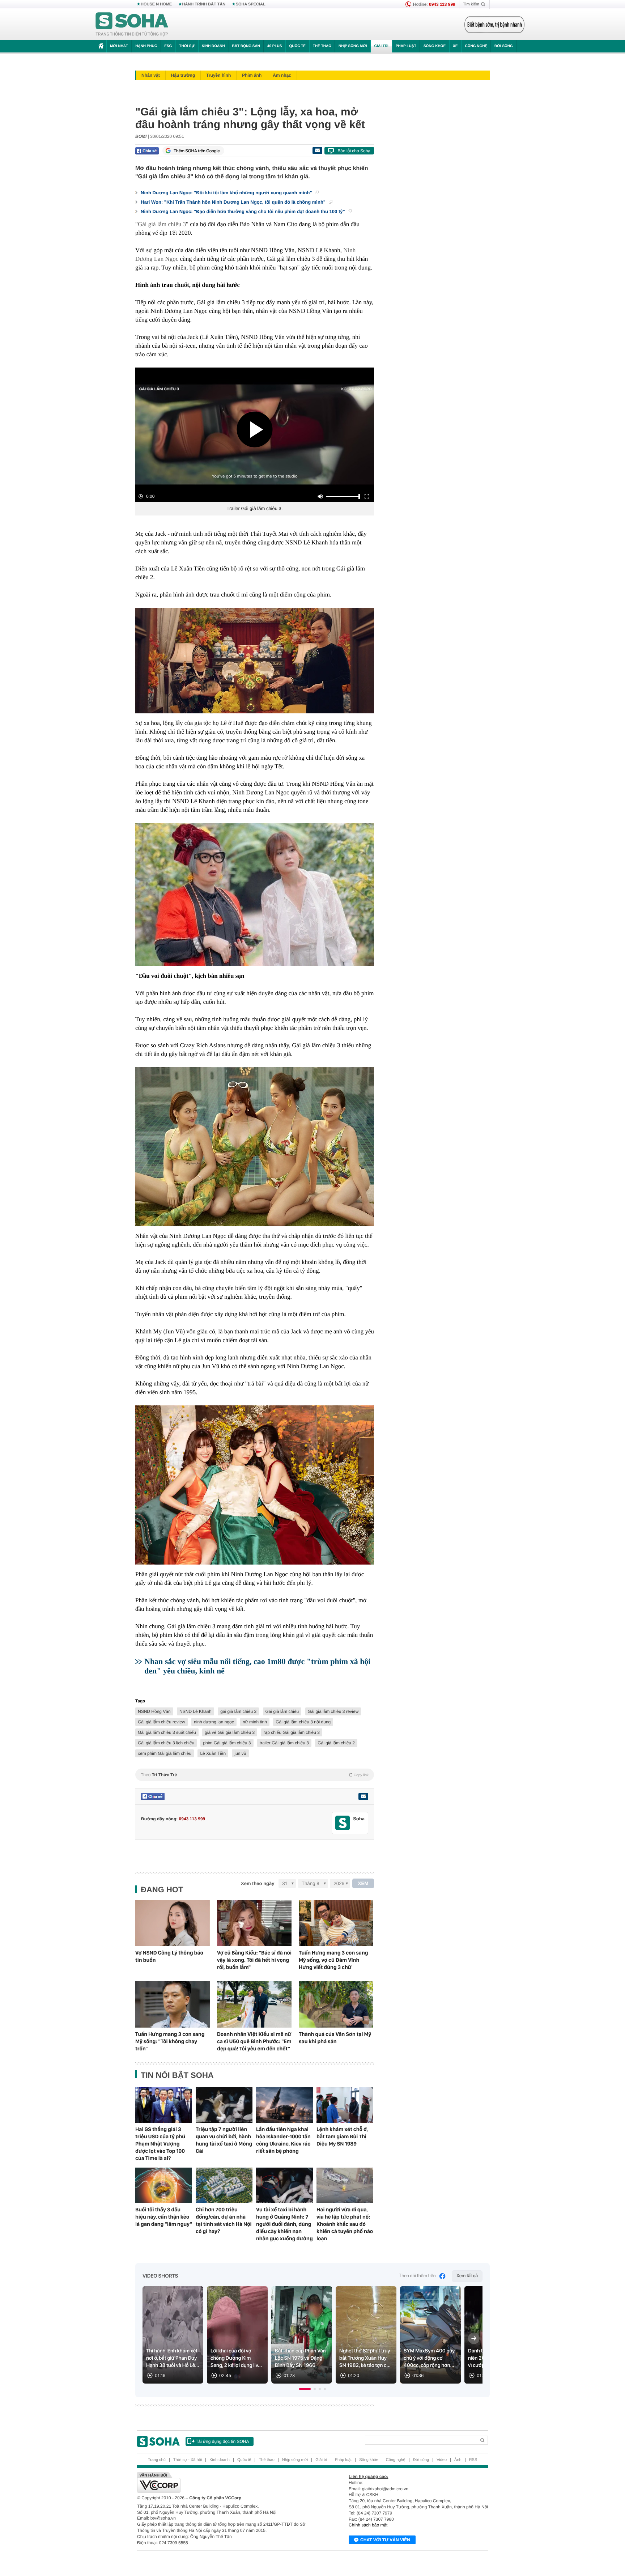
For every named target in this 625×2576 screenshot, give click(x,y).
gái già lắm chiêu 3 (238, 1711)
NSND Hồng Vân (154, 1711)
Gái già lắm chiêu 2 (336, 1743)
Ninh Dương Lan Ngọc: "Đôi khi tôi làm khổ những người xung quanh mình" (227, 193)
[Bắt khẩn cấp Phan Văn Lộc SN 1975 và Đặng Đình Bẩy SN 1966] (302, 2335)
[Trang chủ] (132, 25)
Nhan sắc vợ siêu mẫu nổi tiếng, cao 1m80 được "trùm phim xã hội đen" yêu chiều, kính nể (258, 1666)
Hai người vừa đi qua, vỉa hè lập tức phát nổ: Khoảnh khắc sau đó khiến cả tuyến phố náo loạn (345, 2224)
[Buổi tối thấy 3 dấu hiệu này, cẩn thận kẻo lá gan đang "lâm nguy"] (164, 2185)
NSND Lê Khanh (195, 1711)
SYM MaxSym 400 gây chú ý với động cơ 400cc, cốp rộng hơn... (429, 2358)
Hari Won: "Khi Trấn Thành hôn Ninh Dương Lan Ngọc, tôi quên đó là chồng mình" (234, 202)
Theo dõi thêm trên (417, 2276)
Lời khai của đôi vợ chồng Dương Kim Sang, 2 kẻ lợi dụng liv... (236, 2358)
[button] (305, 2389)
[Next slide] (474, 2338)
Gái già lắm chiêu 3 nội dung (303, 1722)
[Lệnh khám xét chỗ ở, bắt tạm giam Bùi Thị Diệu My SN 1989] (345, 2105)
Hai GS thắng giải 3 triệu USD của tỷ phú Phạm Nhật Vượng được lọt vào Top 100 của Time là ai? (160, 2144)
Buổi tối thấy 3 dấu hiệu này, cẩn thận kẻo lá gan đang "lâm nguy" (164, 2217)
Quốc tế (297, 46)
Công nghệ (476, 46)
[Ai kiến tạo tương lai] (492, 25)
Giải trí (381, 46)
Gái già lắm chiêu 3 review (333, 1711)
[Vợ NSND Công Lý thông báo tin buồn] (173, 1923)
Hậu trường (183, 75)
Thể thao (322, 46)
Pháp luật (406, 46)
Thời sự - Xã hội (188, 2460)
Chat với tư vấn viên (385, 2540)
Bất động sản (246, 46)
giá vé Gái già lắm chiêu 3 (230, 1732)
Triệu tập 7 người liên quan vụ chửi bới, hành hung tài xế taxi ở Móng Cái (224, 2140)
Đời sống (504, 46)
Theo (255, 1775)
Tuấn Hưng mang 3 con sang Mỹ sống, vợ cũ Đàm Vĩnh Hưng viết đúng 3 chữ (333, 1960)
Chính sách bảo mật (368, 2525)
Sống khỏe (435, 46)
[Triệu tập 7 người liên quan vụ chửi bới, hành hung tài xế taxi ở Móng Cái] (224, 2105)
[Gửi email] (317, 150)
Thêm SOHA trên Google (197, 151)
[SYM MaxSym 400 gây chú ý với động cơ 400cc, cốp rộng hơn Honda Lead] (430, 2335)
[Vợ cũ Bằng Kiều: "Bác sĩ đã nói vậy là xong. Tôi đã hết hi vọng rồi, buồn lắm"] (254, 1923)
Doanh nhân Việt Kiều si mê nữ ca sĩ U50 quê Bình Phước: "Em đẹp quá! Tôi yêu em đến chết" (254, 2041)
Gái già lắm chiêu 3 (162, 224)
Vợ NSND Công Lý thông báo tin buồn (169, 1956)
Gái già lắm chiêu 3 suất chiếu (167, 1732)
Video (442, 2460)
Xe (455, 46)
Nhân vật (151, 75)
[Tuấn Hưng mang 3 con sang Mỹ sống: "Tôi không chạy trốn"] (173, 2004)
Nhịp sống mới (353, 46)
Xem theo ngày (258, 1883)
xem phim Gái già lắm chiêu (165, 1753)
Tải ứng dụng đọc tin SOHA (222, 2441)
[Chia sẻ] (147, 151)
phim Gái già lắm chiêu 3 (227, 1743)
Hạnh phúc (146, 46)
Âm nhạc (282, 75)
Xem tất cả (467, 2276)
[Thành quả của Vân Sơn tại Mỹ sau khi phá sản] (336, 2004)
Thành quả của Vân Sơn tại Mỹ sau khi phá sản (335, 2038)
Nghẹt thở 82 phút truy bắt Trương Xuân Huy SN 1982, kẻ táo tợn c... (365, 2358)
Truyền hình (218, 75)
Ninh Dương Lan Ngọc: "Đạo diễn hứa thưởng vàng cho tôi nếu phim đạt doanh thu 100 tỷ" (243, 211)
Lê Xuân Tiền (213, 1753)
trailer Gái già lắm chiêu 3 (284, 1743)
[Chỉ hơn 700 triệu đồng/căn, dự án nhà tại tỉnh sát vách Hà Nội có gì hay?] (224, 2185)
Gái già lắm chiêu (282, 1711)
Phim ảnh (252, 75)
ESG (168, 46)
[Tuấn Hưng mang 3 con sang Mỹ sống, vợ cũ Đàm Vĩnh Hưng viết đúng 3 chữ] (336, 1923)
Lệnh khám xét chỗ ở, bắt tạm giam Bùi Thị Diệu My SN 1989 (342, 2136)
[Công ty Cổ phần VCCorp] (225, 2482)
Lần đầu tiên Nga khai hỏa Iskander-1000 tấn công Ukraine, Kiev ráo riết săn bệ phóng (283, 2140)
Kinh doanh (213, 46)
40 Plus (275, 46)
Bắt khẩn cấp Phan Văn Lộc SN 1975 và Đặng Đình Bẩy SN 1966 (300, 2358)
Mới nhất (119, 46)
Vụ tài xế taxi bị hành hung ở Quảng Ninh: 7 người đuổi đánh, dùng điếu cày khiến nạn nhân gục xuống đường (284, 2224)
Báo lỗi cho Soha (354, 151)
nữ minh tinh (255, 1722)
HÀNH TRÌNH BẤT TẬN (204, 4)
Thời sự (187, 46)
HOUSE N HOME (156, 4)
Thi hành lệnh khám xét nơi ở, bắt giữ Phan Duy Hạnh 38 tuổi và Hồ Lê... (173, 2358)
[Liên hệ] (363, 1796)
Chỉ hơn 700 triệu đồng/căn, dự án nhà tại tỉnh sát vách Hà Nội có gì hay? (224, 2220)
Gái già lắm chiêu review (161, 1722)
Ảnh (458, 2460)
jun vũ (240, 1753)
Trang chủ (157, 2460)
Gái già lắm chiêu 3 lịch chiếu (166, 1743)
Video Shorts (160, 2276)
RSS (473, 2460)
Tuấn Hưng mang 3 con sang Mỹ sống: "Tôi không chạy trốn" (170, 2041)
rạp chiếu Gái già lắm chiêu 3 (292, 1732)
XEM (363, 1883)
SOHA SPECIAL (251, 4)
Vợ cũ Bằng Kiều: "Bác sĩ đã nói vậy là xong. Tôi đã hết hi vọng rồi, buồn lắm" (254, 1960)
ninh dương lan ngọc (214, 1722)
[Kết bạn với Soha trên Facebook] (343, 1823)
